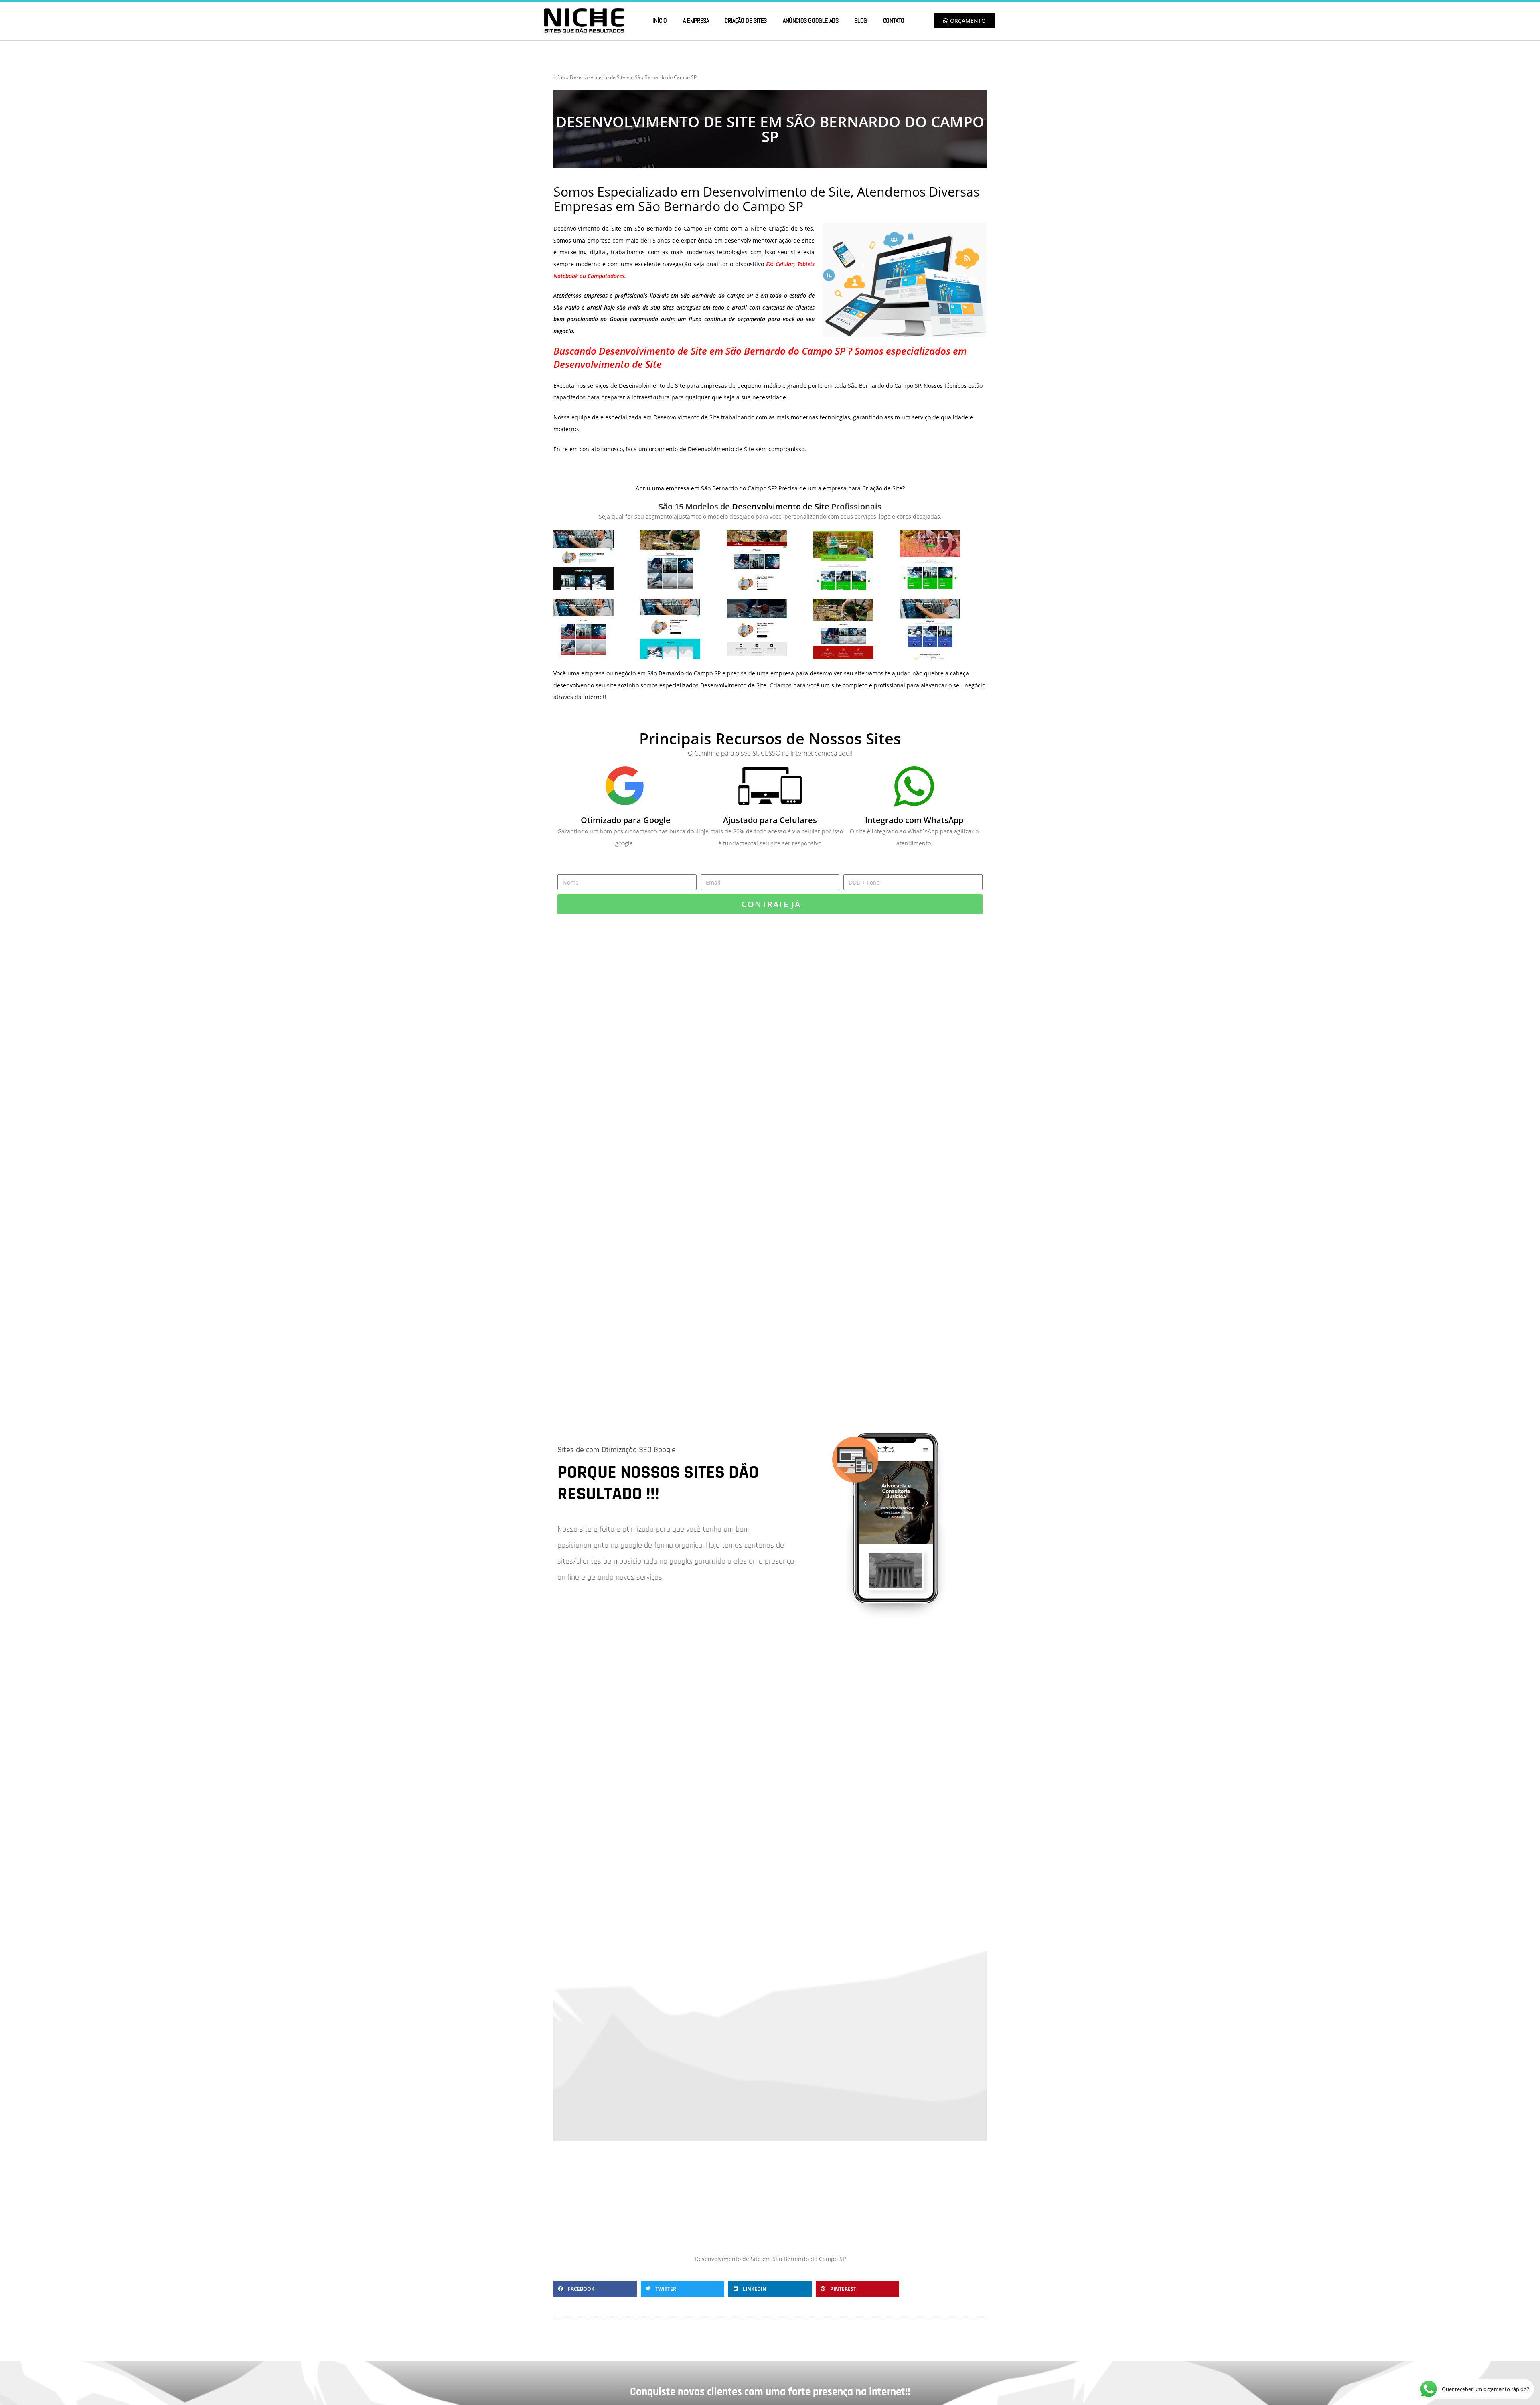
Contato (894, 21)
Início (660, 21)
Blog (860, 21)
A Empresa (696, 21)
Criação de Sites (746, 21)
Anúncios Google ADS (811, 21)
